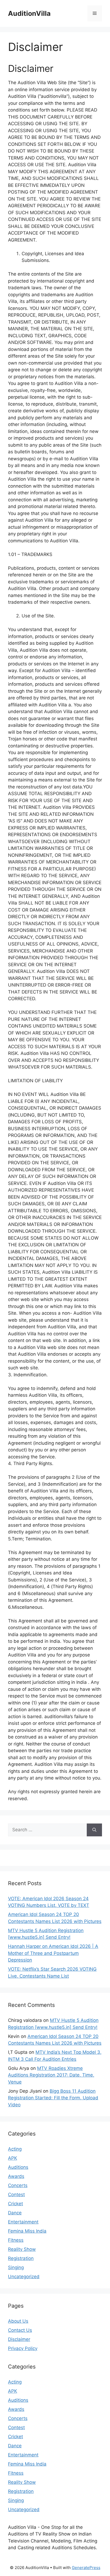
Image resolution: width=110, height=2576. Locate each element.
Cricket (15, 2204)
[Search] (94, 1830)
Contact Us (20, 2330)
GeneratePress (86, 2568)
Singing (16, 2267)
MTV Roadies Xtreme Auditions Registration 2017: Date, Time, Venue (51, 2075)
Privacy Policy (23, 2348)
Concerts (18, 2185)
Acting (15, 2149)
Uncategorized (24, 2277)
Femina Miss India (27, 2231)
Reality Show (22, 2249)
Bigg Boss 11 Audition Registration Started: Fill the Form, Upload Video (53, 2098)
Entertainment (23, 2222)
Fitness (16, 2240)
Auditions (18, 2167)
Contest (16, 2195)
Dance (15, 2213)
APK (13, 2158)
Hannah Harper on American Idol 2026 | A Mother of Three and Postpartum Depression (53, 1953)
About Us (18, 2321)
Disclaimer (19, 2339)
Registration (21, 2258)
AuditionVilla (29, 13)
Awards (16, 2176)
